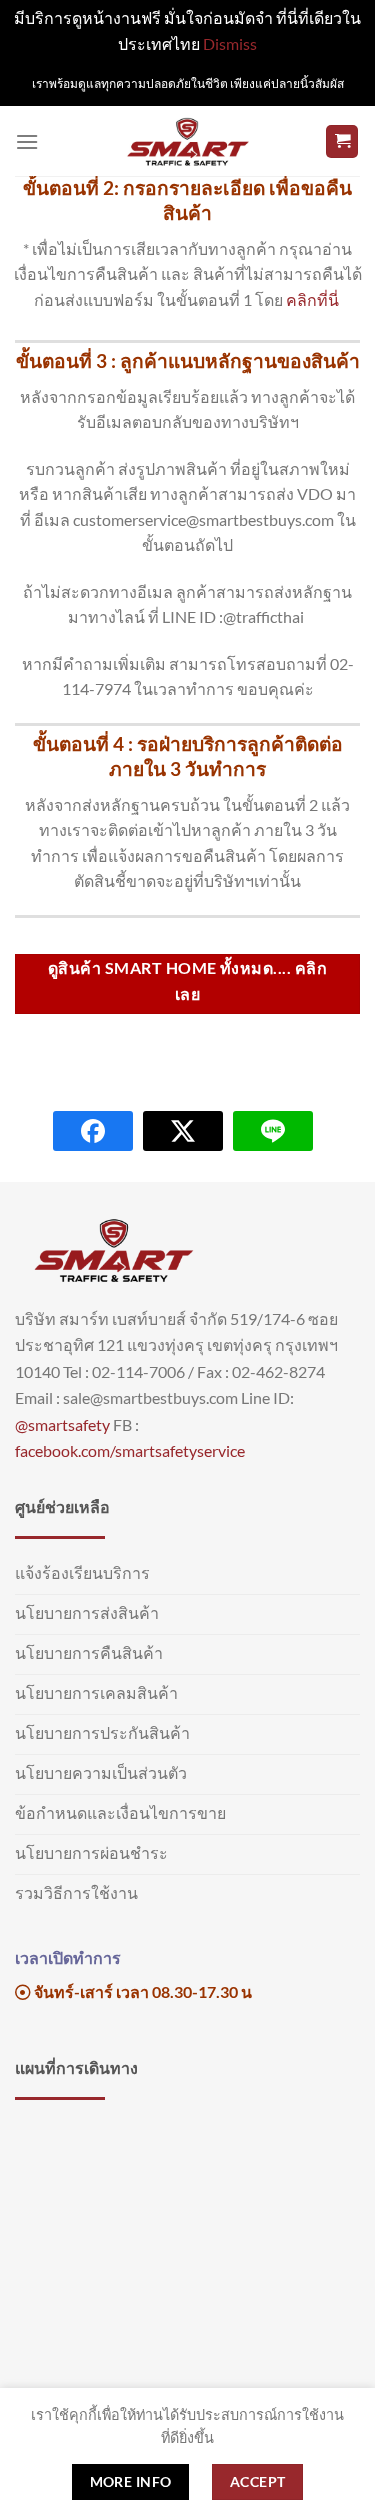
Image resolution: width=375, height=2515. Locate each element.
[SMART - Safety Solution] (187, 141)
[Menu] (27, 141)
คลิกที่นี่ (314, 299)
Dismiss (230, 43)
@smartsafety (62, 1424)
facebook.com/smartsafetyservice (130, 1450)
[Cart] (342, 141)
